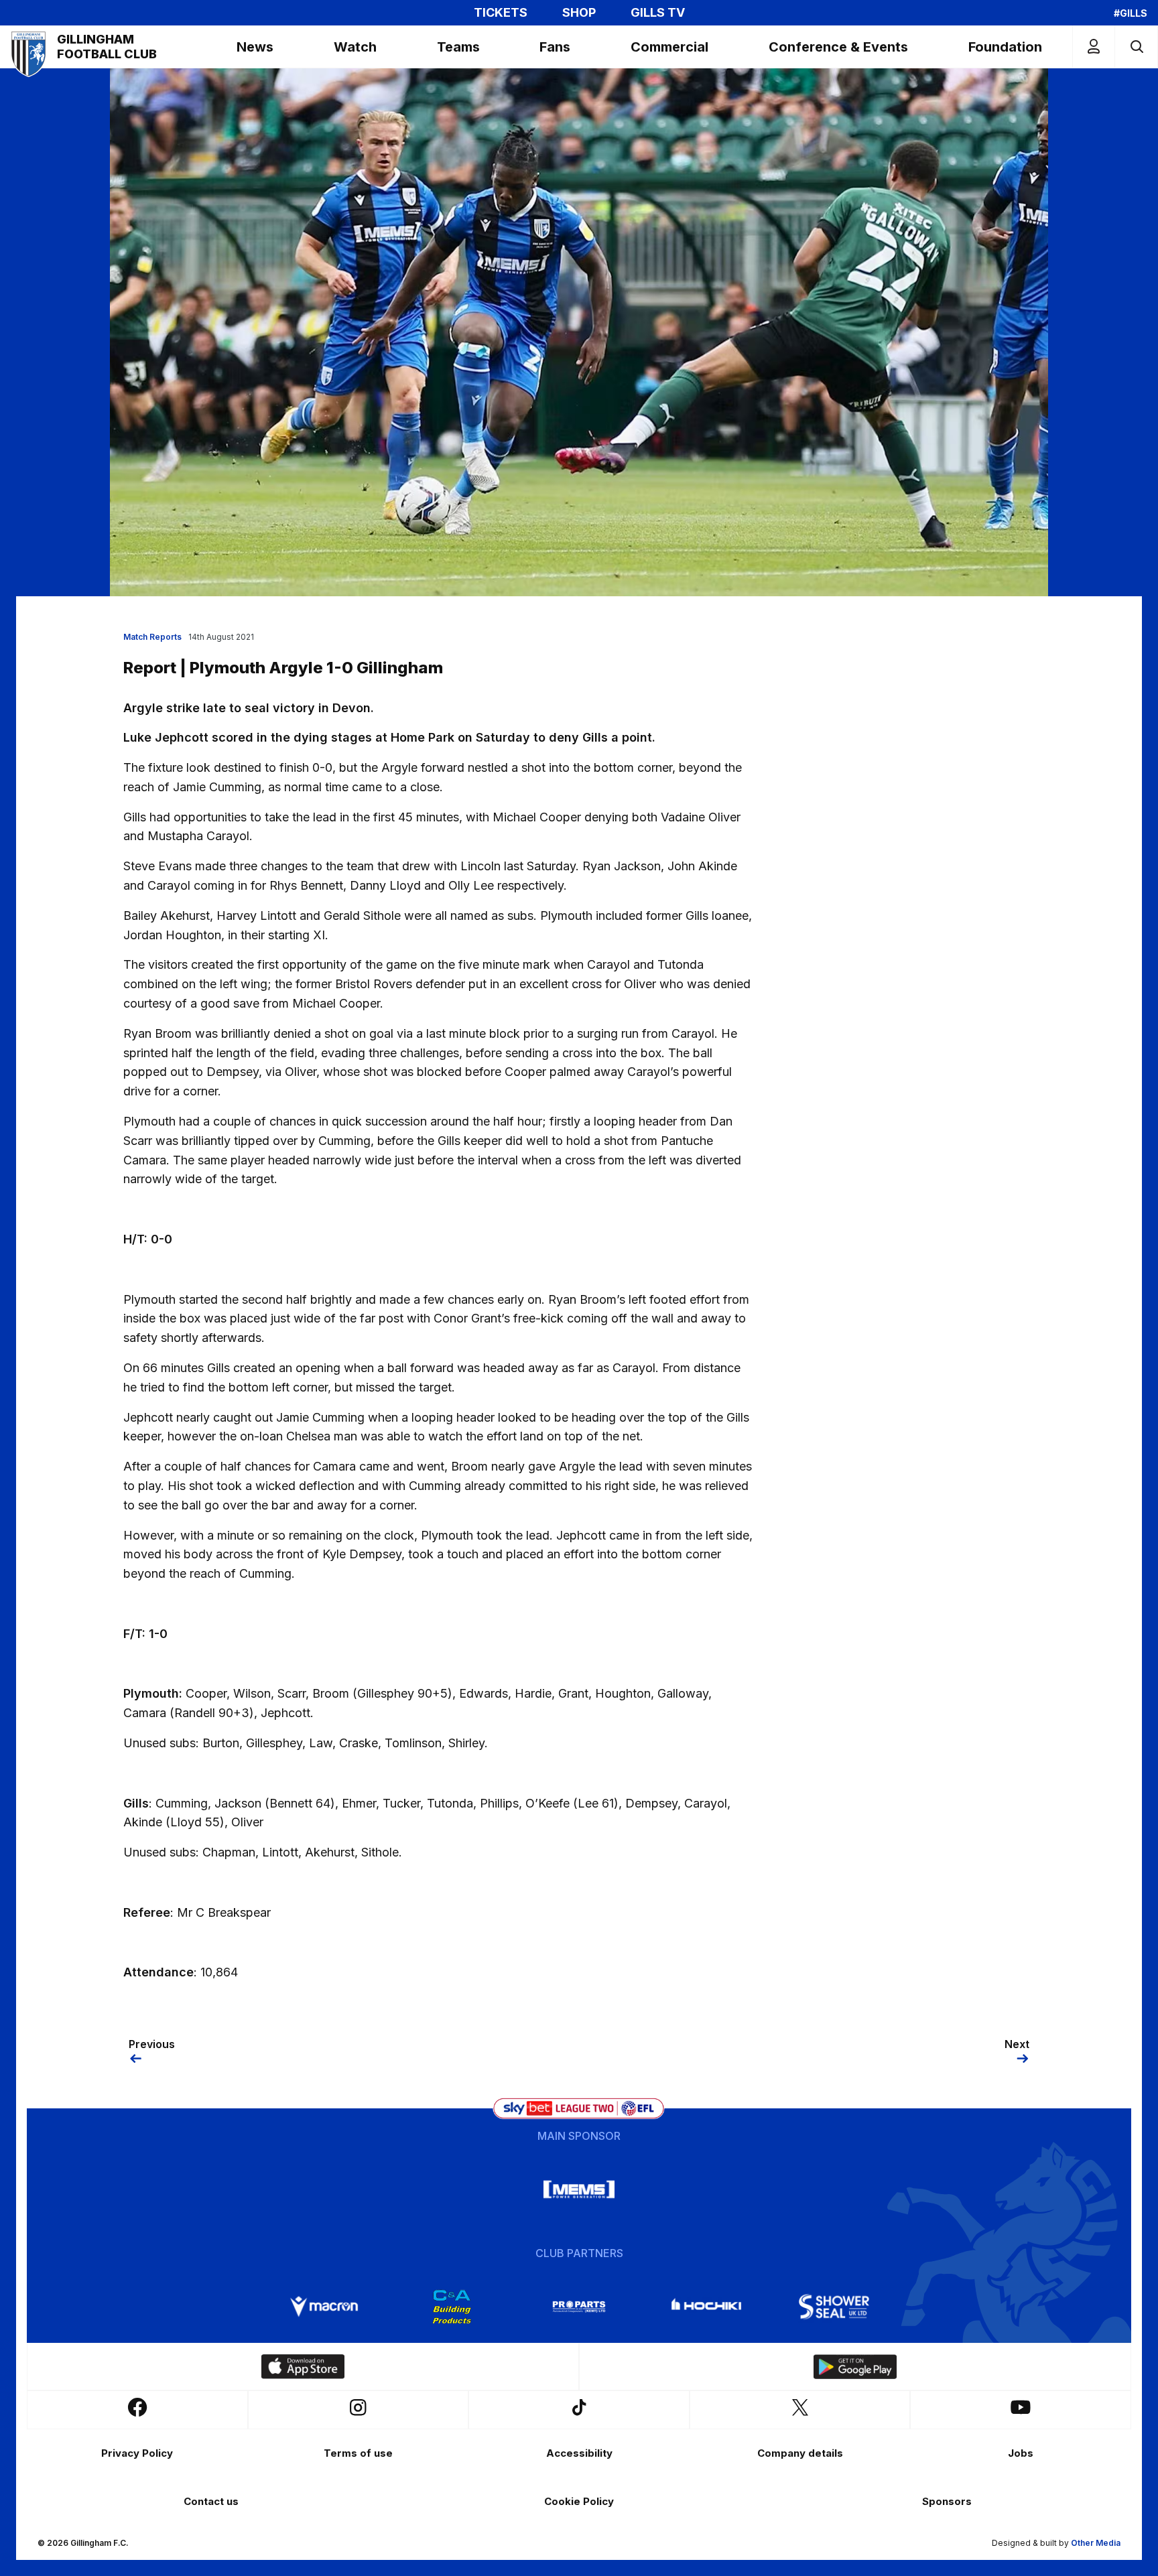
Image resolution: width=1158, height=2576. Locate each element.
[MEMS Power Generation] (579, 2189)
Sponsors (947, 2501)
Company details (800, 2453)
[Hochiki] (706, 2307)
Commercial (669, 47)
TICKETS (501, 13)
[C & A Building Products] (452, 2307)
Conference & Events (838, 47)
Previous (152, 2044)
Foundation (1005, 47)
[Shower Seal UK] (834, 2307)
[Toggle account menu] (1094, 47)
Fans (555, 47)
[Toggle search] (1136, 47)
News (255, 47)
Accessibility (579, 2453)
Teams (458, 47)
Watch (355, 47)
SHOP (579, 13)
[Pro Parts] (579, 2307)
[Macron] (324, 2307)
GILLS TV (658, 13)
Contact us (211, 2501)
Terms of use (358, 2453)
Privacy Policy (137, 2453)
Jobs (1021, 2453)
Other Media (1096, 2543)
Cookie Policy (579, 2501)
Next (1017, 2044)
